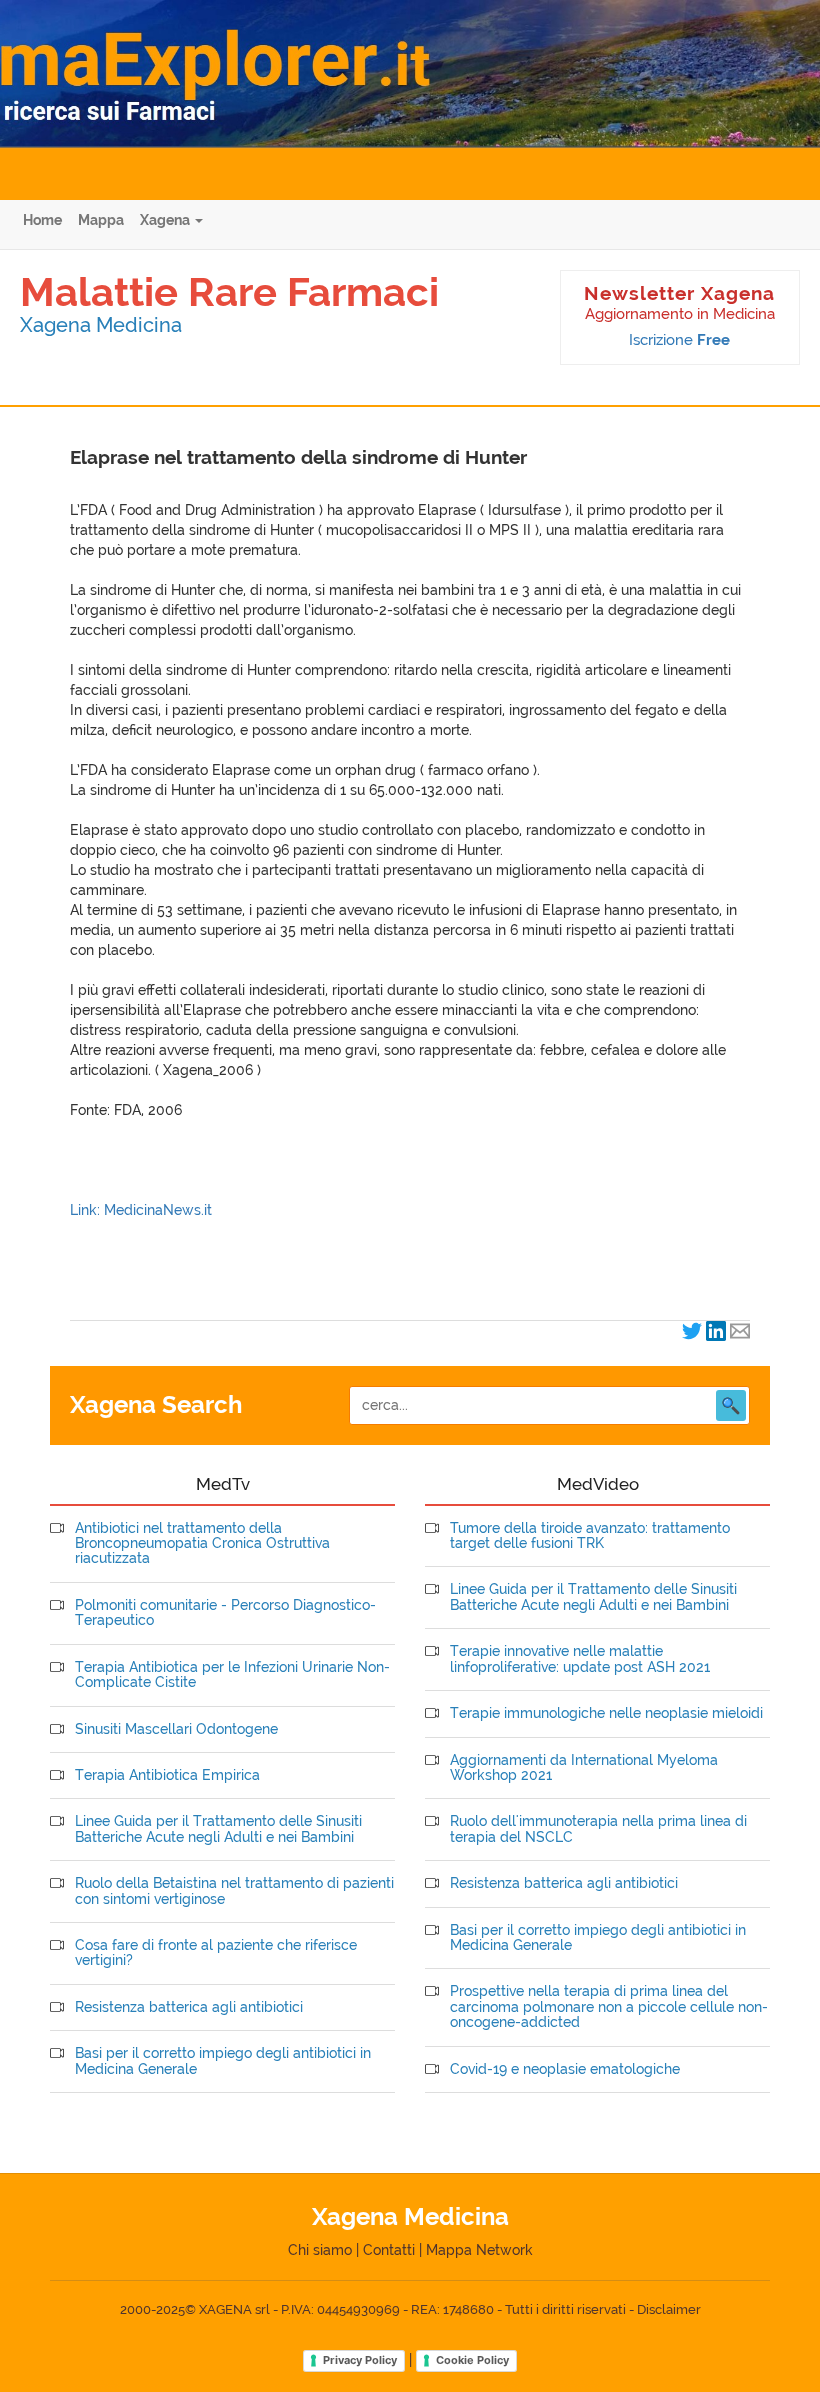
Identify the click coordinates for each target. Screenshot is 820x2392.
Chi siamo (320, 2250)
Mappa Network (479, 2250)
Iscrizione (679, 340)
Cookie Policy (472, 2360)
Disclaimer (669, 2309)
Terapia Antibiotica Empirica (167, 1775)
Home (42, 220)
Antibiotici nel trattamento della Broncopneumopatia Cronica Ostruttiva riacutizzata (202, 1544)
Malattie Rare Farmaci (229, 291)
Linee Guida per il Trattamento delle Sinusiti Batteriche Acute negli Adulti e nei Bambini (218, 1829)
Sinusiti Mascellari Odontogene (176, 1729)
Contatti (389, 2250)
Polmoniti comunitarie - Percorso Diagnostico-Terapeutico (225, 1613)
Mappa (101, 220)
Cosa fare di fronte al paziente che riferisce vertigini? (216, 1953)
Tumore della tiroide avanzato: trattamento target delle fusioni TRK (590, 1536)
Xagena (166, 220)
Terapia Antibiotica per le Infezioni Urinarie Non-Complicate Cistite (232, 1675)
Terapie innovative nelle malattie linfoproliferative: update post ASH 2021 (580, 1659)
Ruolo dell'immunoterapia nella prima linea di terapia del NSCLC (598, 1829)
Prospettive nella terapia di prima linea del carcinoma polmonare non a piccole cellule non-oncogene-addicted (609, 2007)
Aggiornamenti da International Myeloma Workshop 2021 (584, 1768)
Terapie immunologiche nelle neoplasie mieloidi (606, 1713)
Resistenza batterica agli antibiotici (189, 2007)
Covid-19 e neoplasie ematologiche (565, 2069)
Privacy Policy (360, 2360)
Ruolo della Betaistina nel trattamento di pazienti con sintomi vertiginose (234, 1891)
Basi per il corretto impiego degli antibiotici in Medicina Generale (223, 2061)
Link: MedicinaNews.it (141, 1210)
